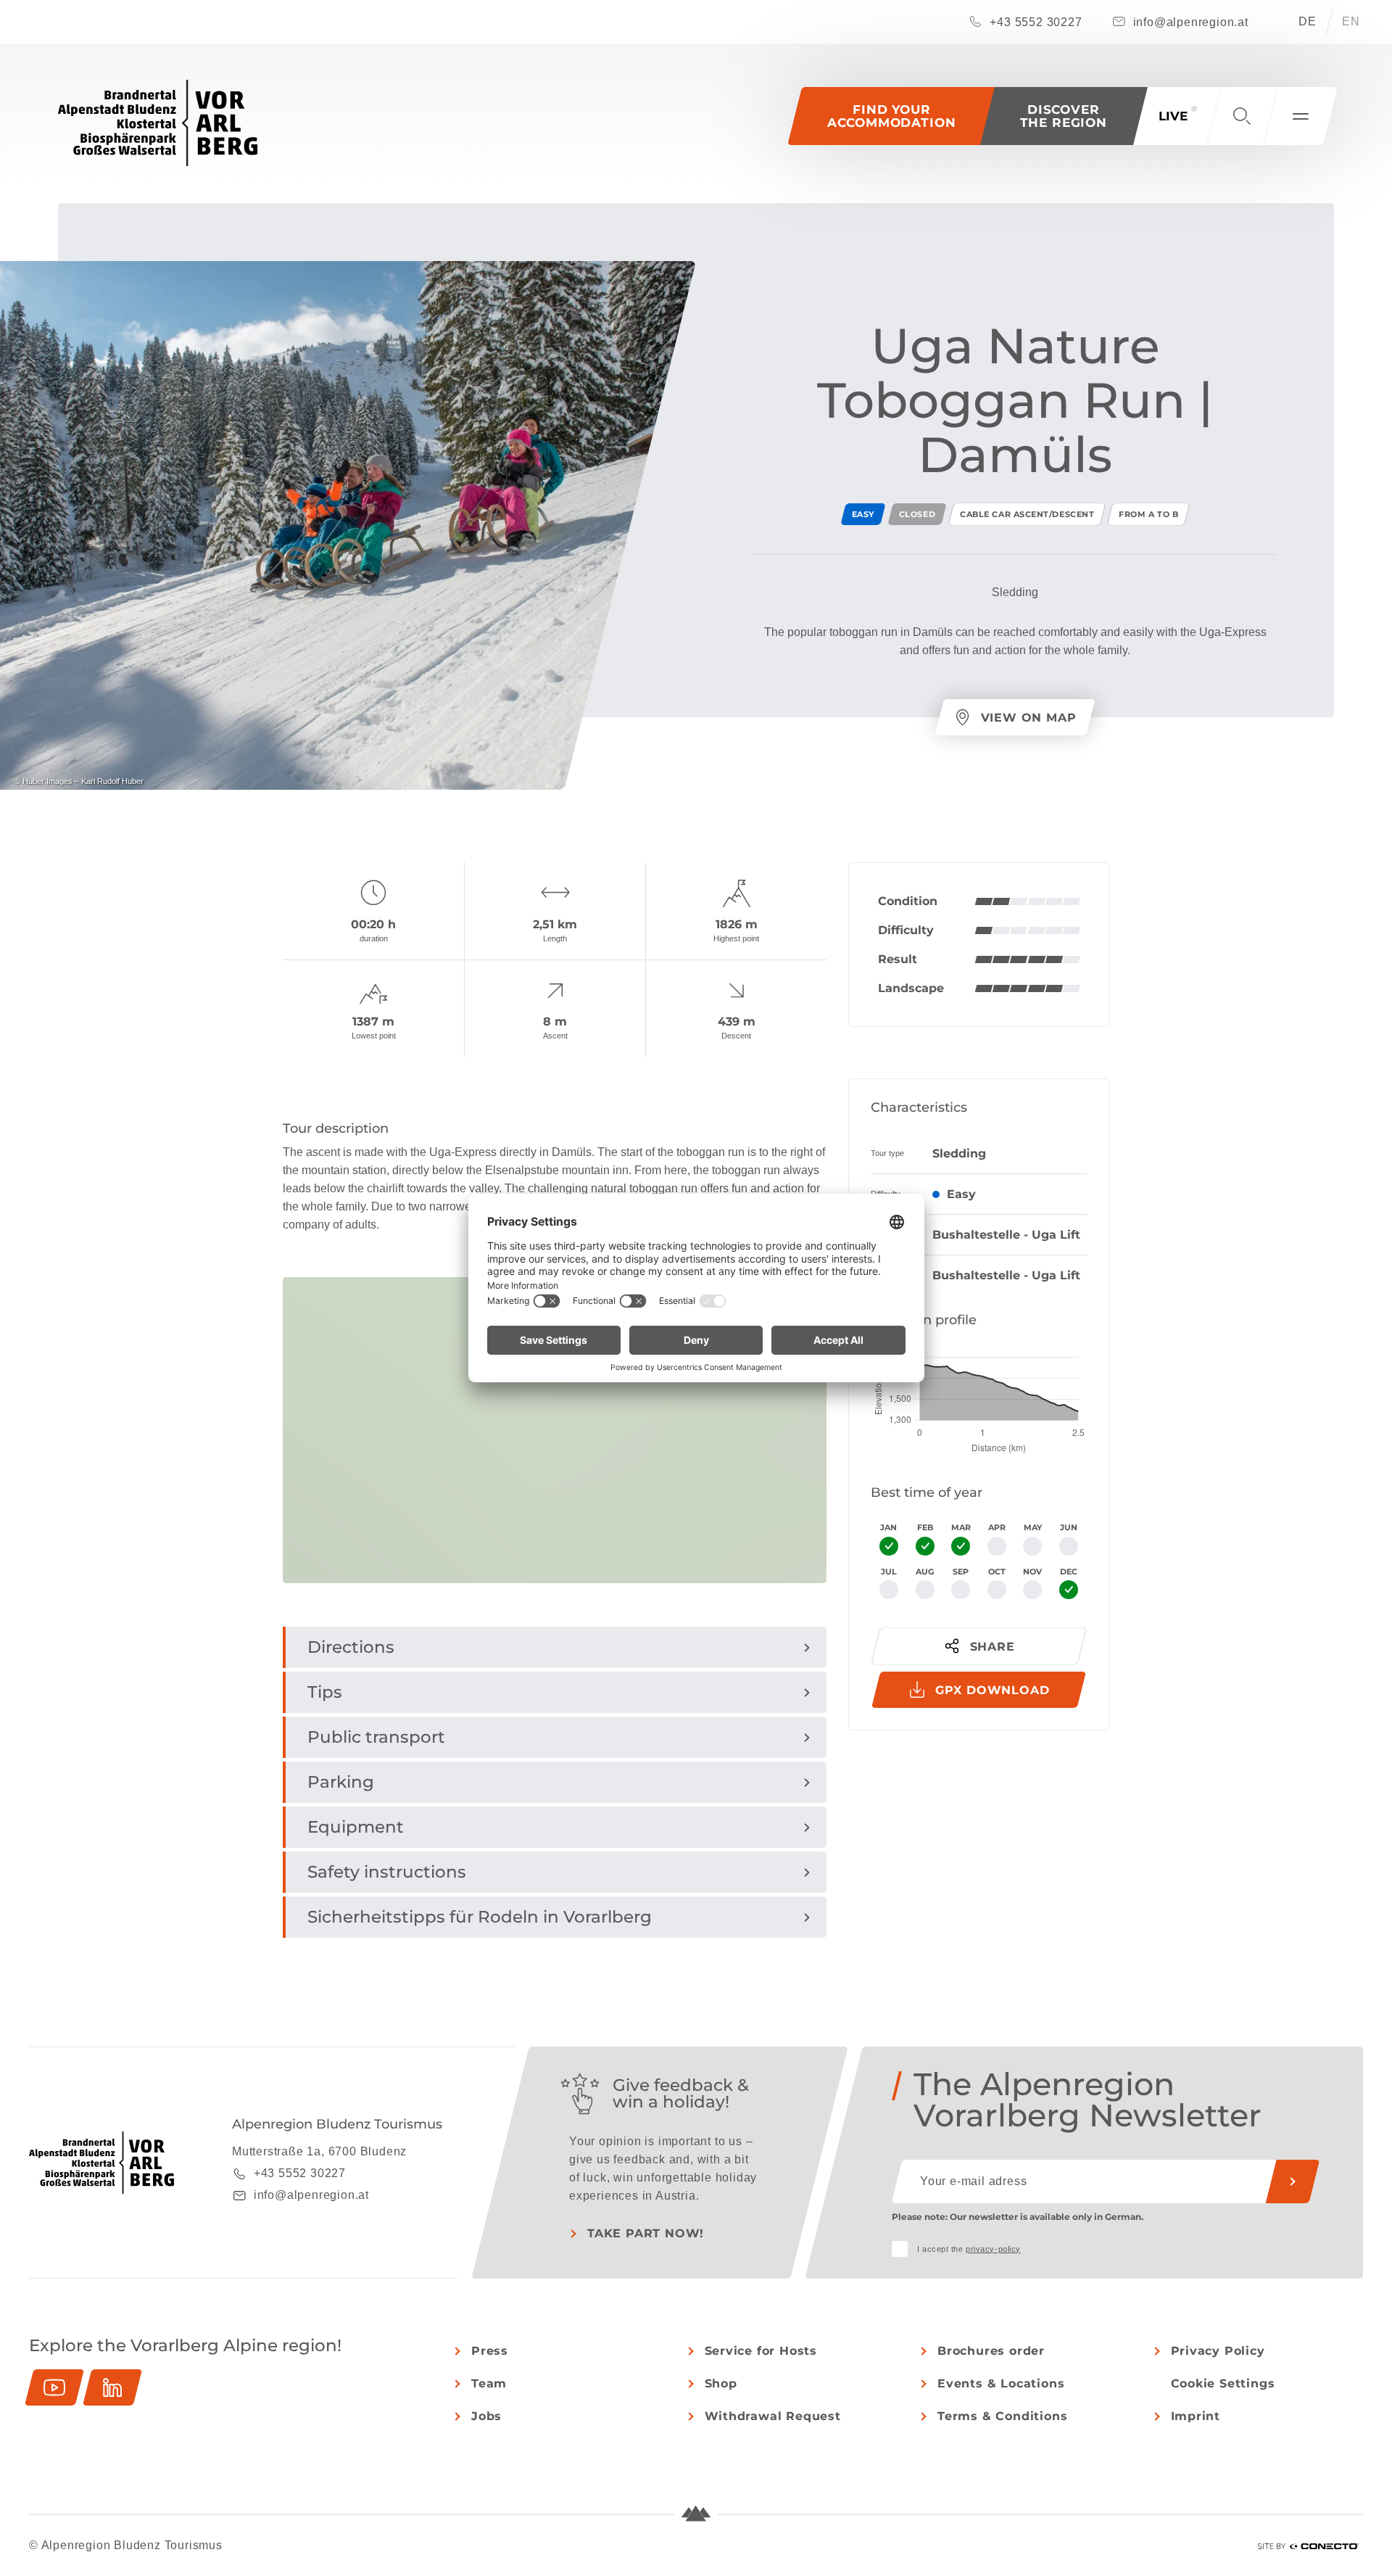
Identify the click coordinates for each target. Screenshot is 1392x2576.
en (1351, 21)
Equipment (356, 1827)
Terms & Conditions (1002, 2416)
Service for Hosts (761, 2351)
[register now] (1293, 2181)
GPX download (993, 1690)
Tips (325, 1692)
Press (490, 2351)
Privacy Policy (1218, 2351)
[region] (555, 1567)
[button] (1064, 116)
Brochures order (991, 2351)
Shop (721, 2383)
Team (489, 2383)
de (1308, 21)
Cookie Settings (1223, 2383)
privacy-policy (993, 2249)
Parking (341, 1782)
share (993, 1647)
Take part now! (646, 2233)
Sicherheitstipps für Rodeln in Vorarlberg (480, 1917)
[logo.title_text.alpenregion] (158, 123)
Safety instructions (387, 1872)
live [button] (1173, 116)
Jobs (486, 2416)
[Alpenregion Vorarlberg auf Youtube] (54, 2387)
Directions (351, 1647)
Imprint (1196, 2416)
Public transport (376, 1737)
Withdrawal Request (773, 2416)
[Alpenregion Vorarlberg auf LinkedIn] (112, 2387)
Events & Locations (1001, 2383)
